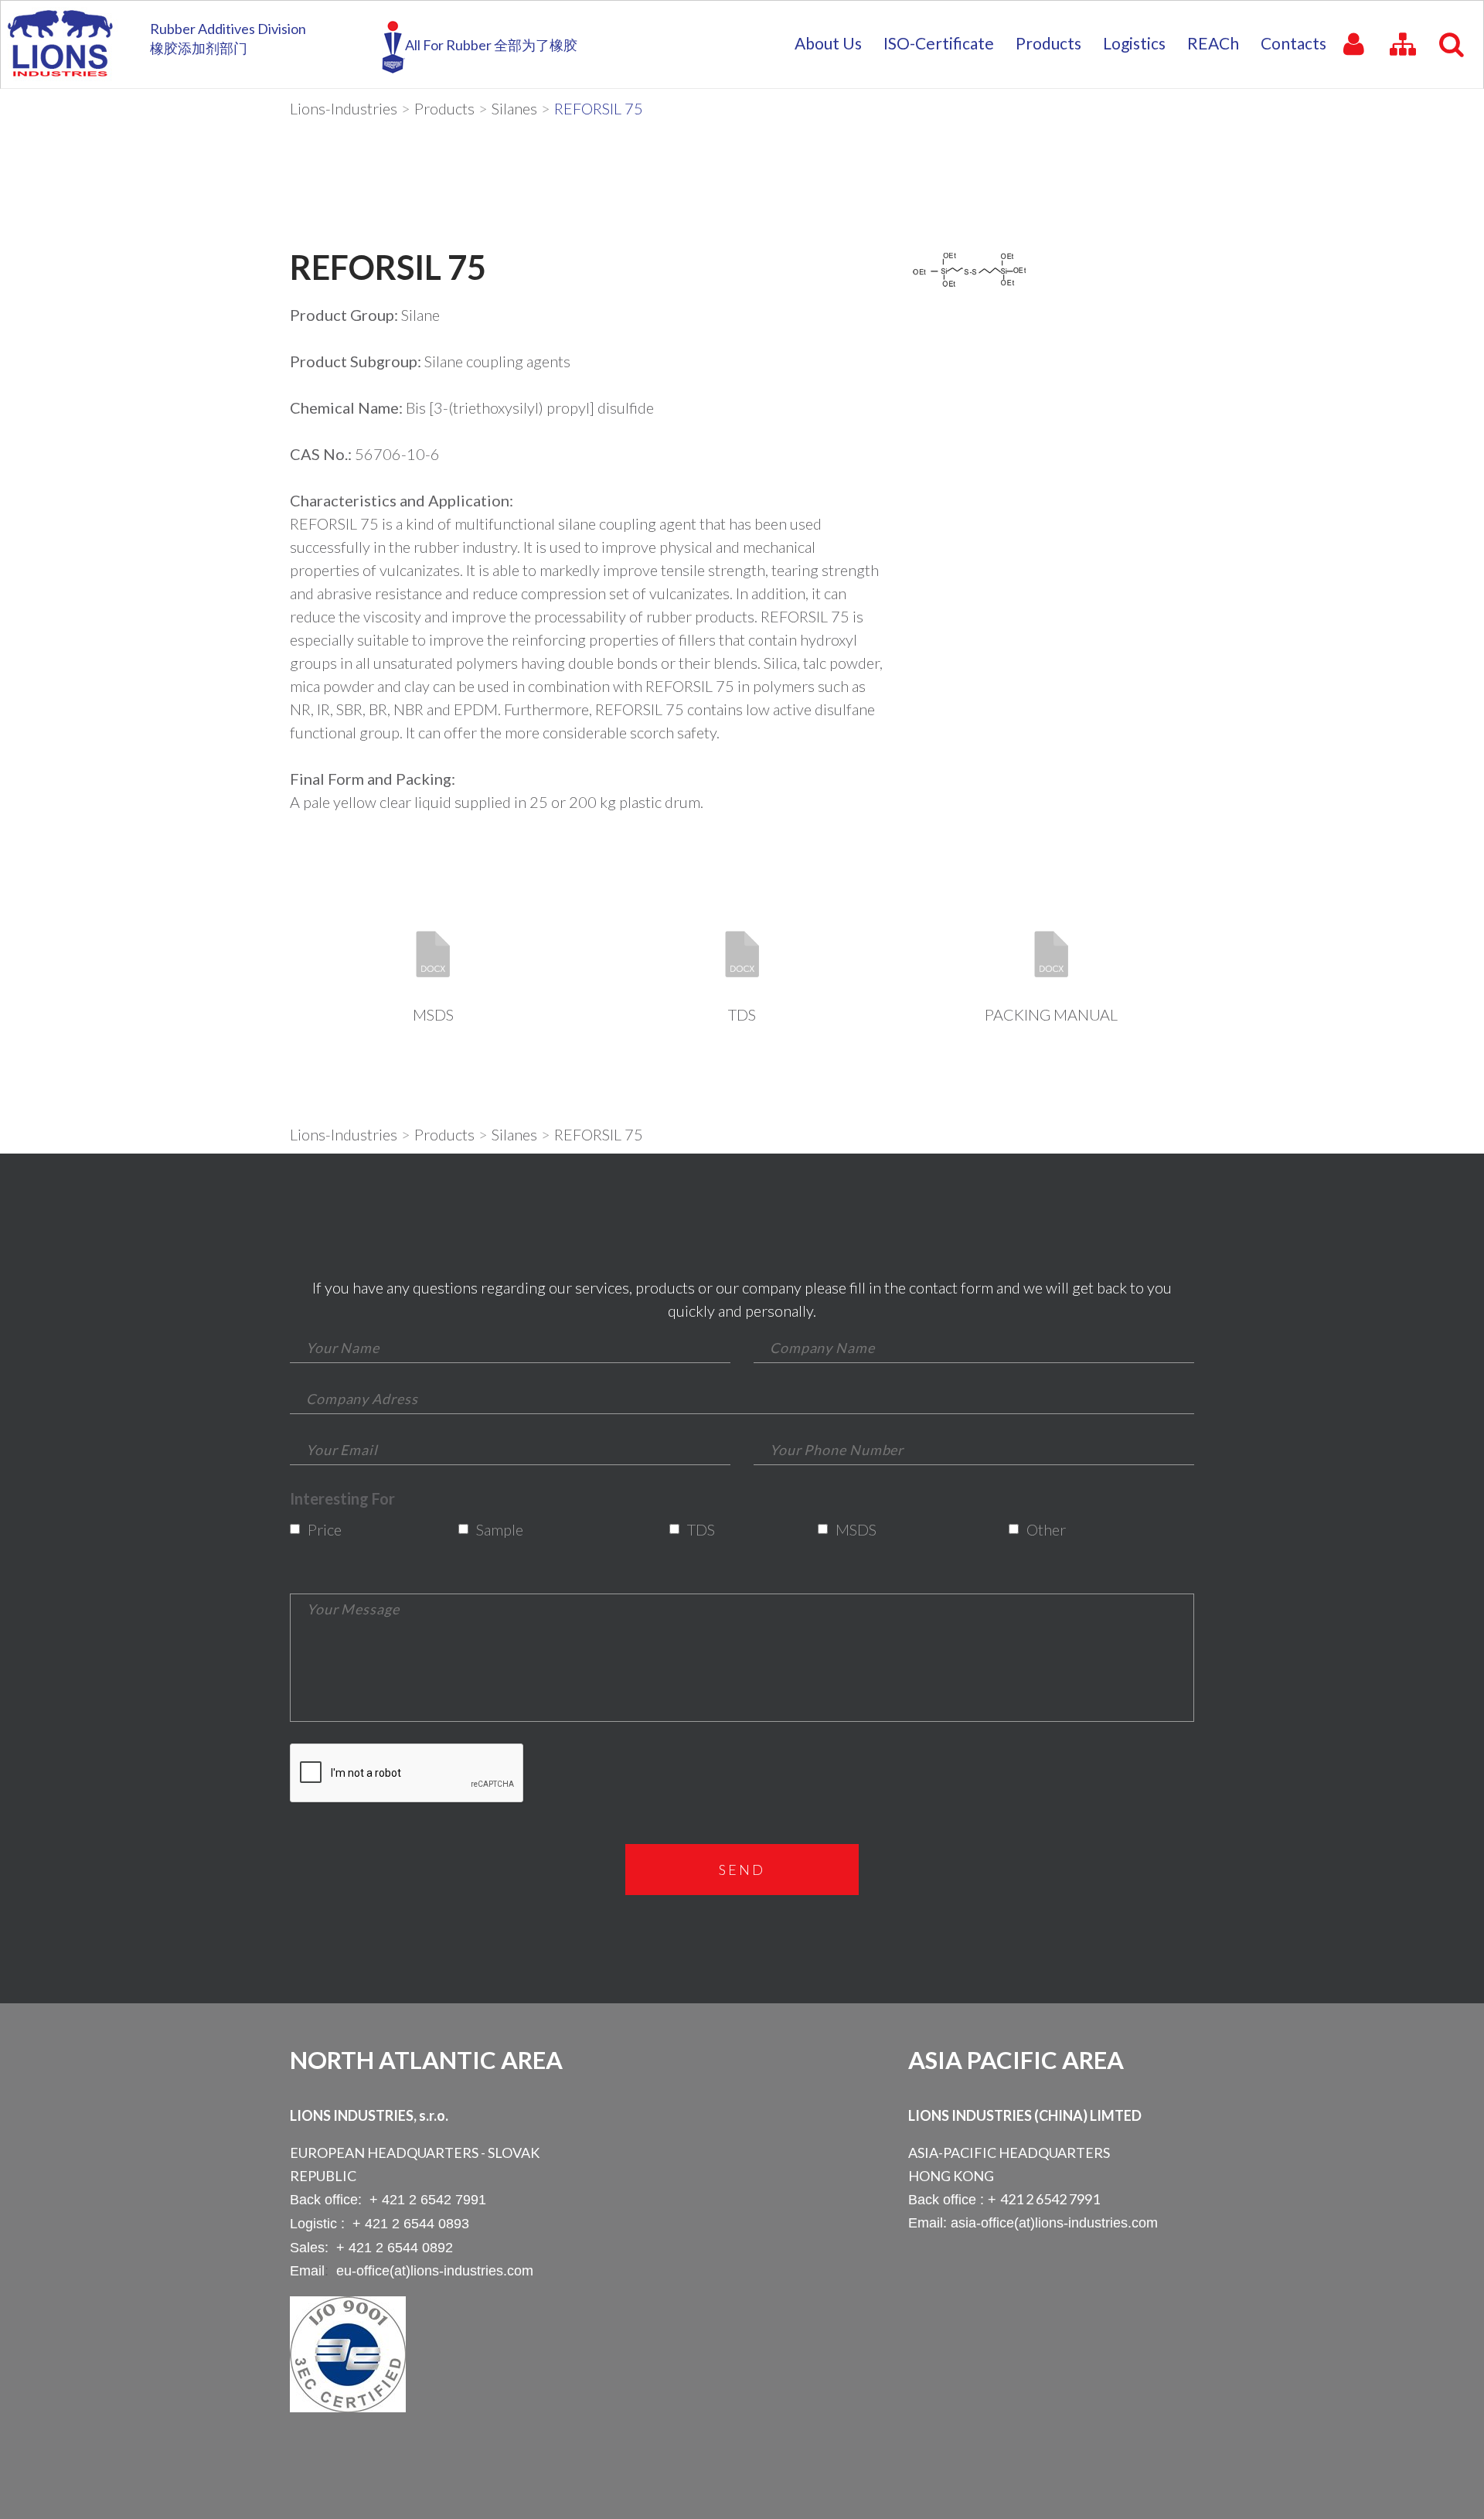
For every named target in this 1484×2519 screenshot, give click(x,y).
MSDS (433, 1014)
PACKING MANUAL (1051, 1014)
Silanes (514, 108)
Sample (495, 1529)
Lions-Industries (344, 108)
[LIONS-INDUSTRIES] (60, 43)
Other (1043, 1529)
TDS (742, 1014)
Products (444, 108)
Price (323, 1529)
